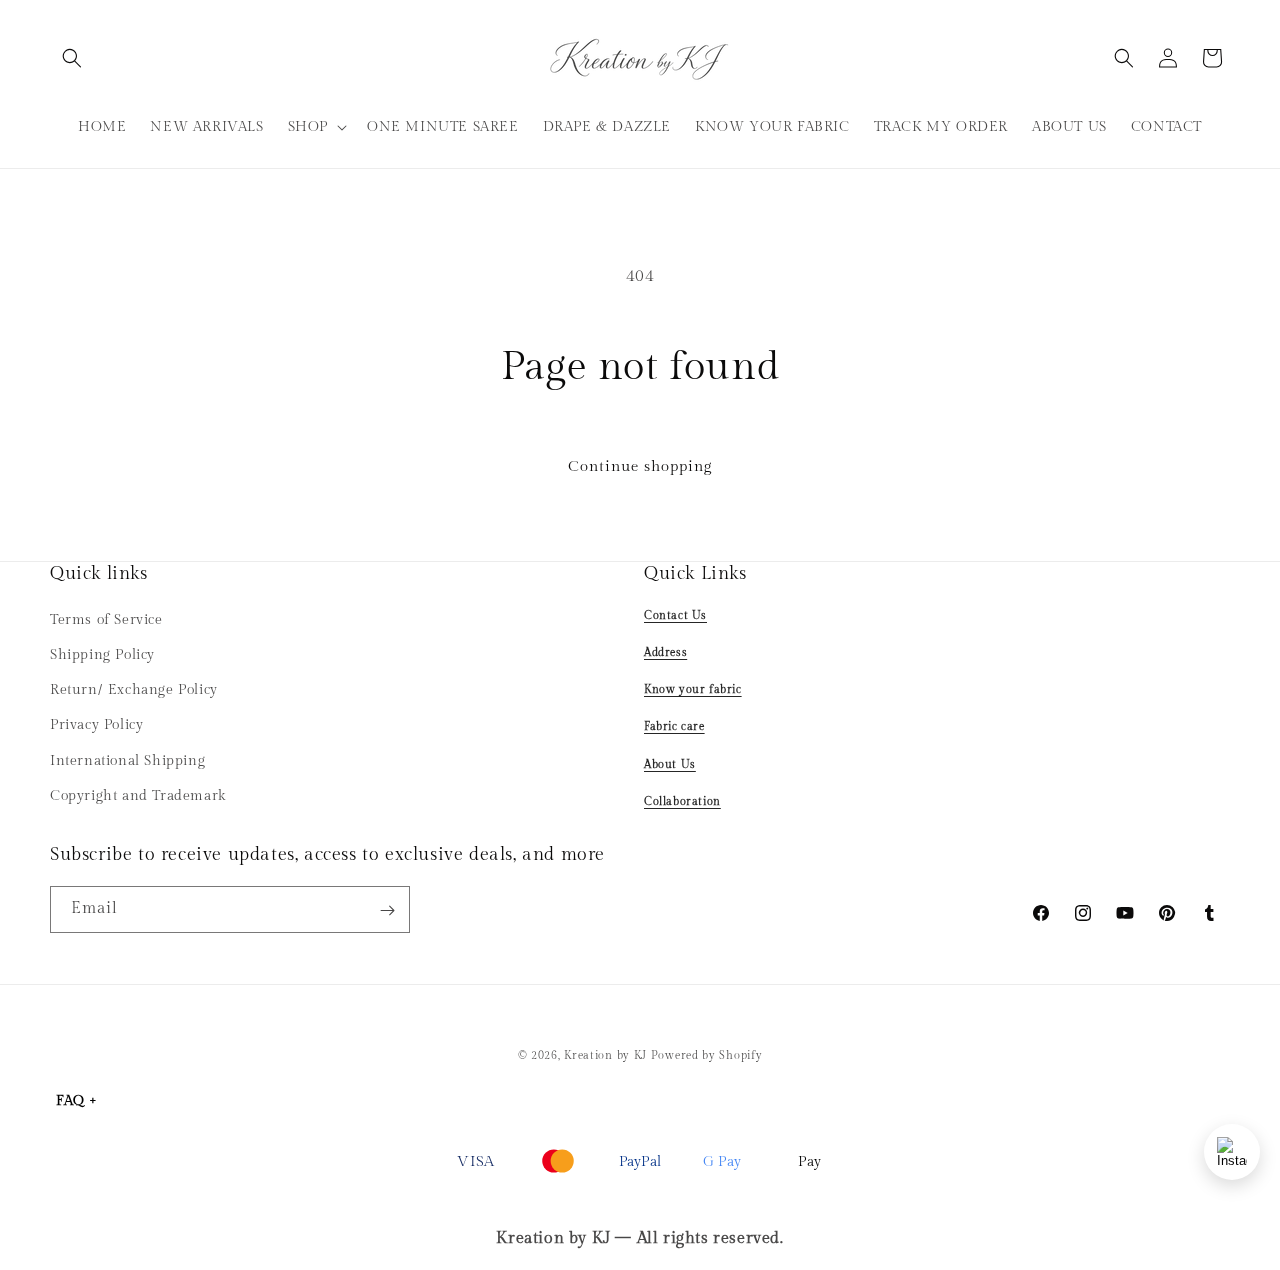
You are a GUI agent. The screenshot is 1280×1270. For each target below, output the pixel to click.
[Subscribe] (387, 910)
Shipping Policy (102, 654)
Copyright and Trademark (138, 795)
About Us (670, 763)
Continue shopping (640, 466)
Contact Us (675, 614)
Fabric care (674, 726)
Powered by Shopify (707, 1055)
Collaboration (682, 800)
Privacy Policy (96, 725)
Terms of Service (106, 619)
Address (665, 651)
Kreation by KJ (605, 1055)
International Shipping (127, 760)
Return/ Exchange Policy (134, 689)
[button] (72, 58)
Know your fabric (693, 688)
